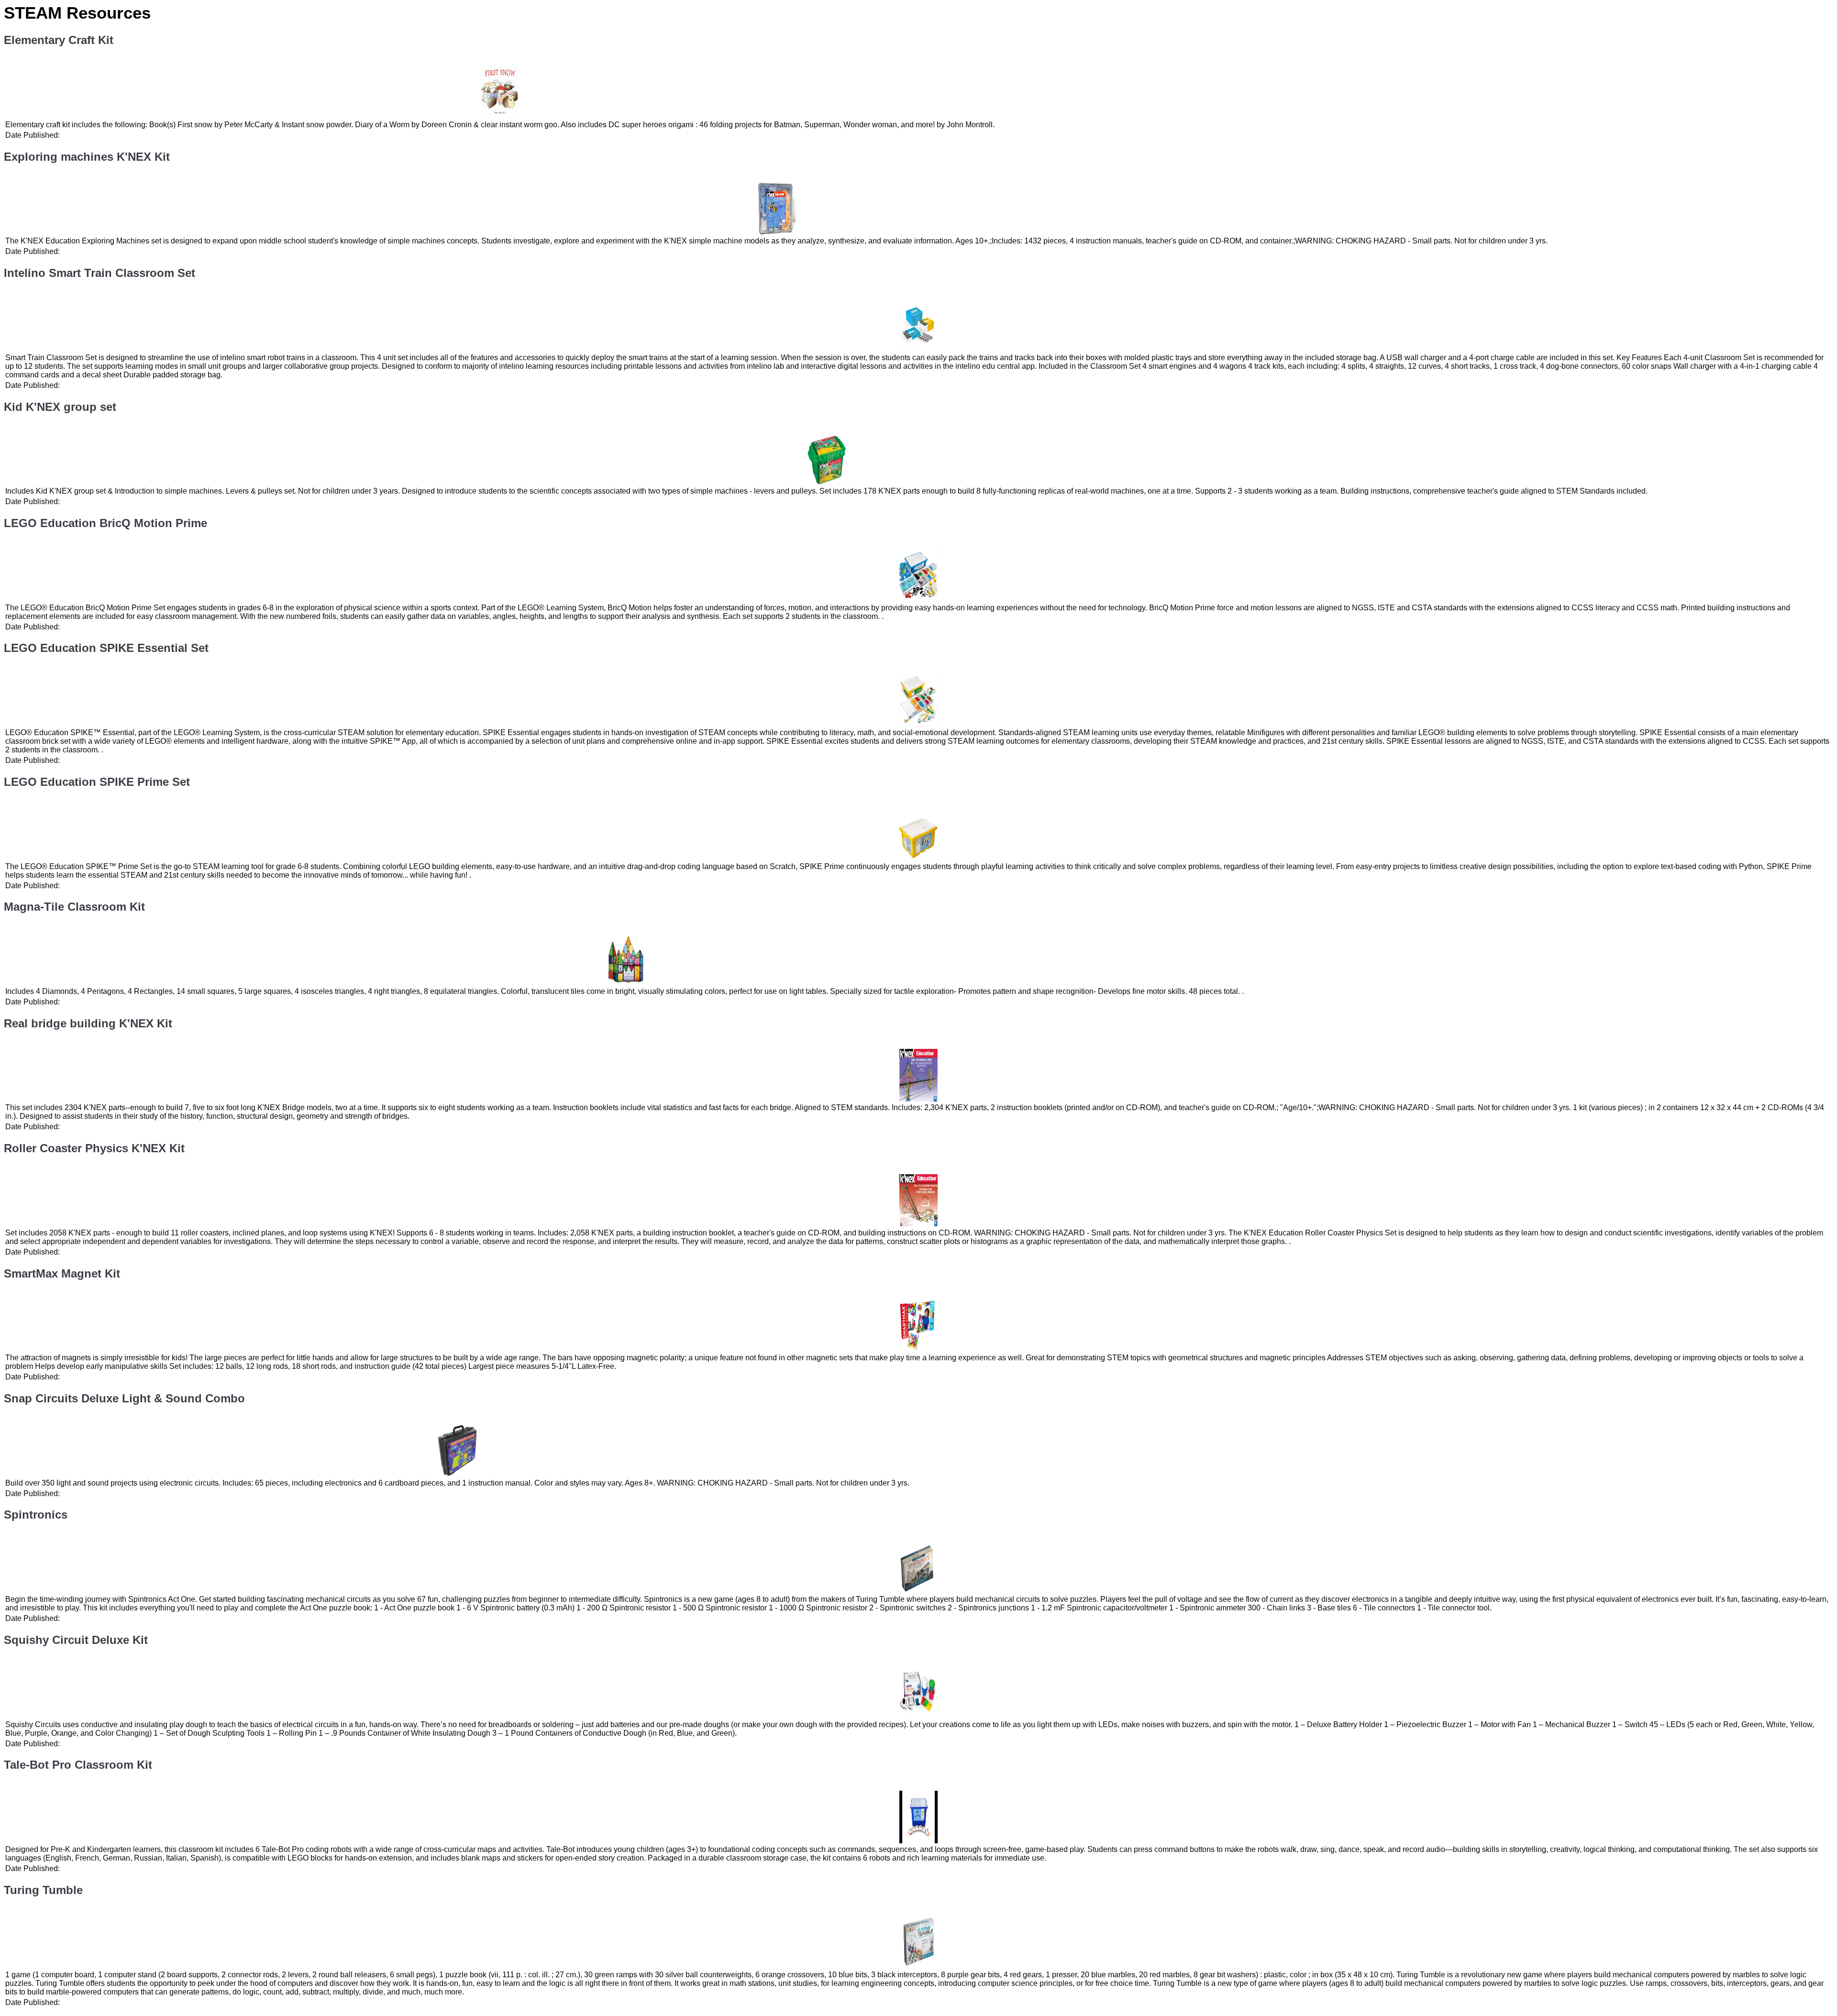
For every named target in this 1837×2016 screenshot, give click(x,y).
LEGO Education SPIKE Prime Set (97, 782)
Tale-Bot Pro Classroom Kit (78, 1765)
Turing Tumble (43, 1890)
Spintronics (36, 1515)
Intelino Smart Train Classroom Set (100, 273)
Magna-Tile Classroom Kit (74, 907)
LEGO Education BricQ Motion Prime (105, 523)
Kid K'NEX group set (60, 407)
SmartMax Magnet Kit (62, 1273)
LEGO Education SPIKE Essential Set (106, 648)
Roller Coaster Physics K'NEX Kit (94, 1148)
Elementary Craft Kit (59, 40)
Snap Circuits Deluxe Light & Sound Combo (124, 1398)
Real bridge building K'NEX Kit (88, 1023)
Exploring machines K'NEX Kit (87, 157)
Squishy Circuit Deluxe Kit (76, 1640)
